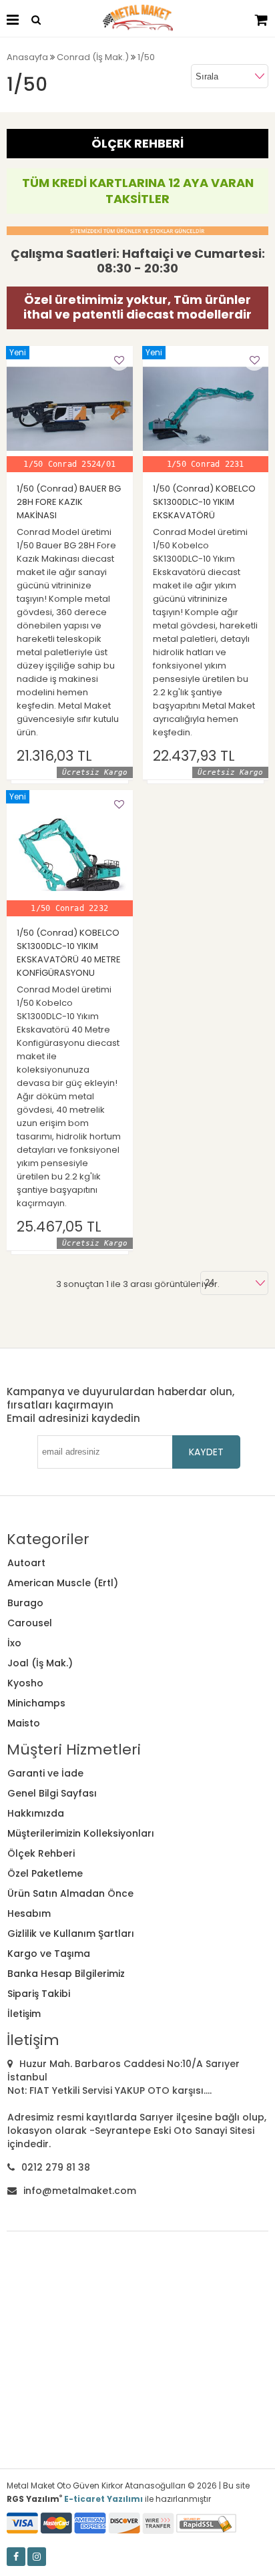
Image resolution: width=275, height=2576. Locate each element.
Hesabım (29, 1913)
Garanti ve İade (45, 1773)
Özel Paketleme (45, 1873)
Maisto (24, 1723)
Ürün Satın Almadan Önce (70, 1893)
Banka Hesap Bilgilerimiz (66, 1974)
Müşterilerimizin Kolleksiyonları (81, 1833)
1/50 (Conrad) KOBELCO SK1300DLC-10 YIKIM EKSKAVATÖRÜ (204, 502)
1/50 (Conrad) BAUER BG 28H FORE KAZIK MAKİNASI (69, 502)
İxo (14, 1643)
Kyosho (25, 1683)
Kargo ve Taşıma (49, 1954)
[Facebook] (16, 2557)
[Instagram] (37, 2557)
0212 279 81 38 (56, 2167)
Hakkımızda (36, 1813)
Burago (25, 1603)
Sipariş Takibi (39, 1994)
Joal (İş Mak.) (40, 1663)
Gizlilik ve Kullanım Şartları (71, 1934)
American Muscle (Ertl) (63, 1583)
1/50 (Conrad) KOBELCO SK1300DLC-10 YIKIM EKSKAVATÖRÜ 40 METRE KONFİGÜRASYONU (69, 953)
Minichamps (36, 1703)
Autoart (26, 1563)
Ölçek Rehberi (41, 1853)
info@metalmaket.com (80, 2191)
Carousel (30, 1623)
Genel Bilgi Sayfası (52, 1793)
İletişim (24, 2014)
